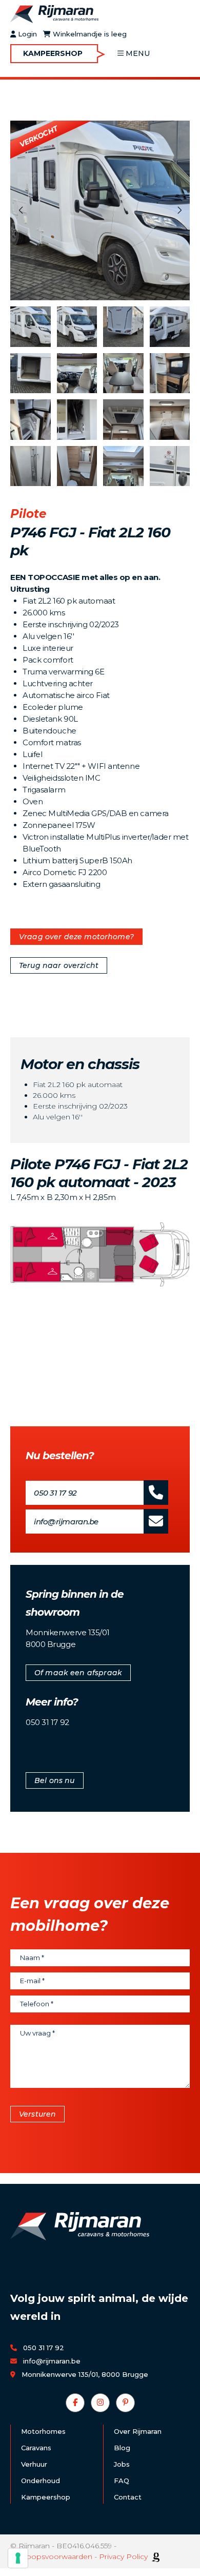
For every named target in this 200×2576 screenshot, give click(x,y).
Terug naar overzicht (59, 965)
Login (26, 34)
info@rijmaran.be (66, 1522)
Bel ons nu (55, 1780)
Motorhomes (43, 2431)
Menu (138, 53)
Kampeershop (53, 53)
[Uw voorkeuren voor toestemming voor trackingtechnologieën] (18, 2558)
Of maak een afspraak (78, 1673)
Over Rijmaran (138, 2431)
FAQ (122, 2481)
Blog (122, 2448)
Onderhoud (41, 2481)
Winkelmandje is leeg (89, 34)
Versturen (37, 2114)
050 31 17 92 (55, 1493)
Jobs (122, 2464)
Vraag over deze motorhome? (76, 937)
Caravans (36, 2448)
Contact (128, 2497)
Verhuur (34, 2464)
